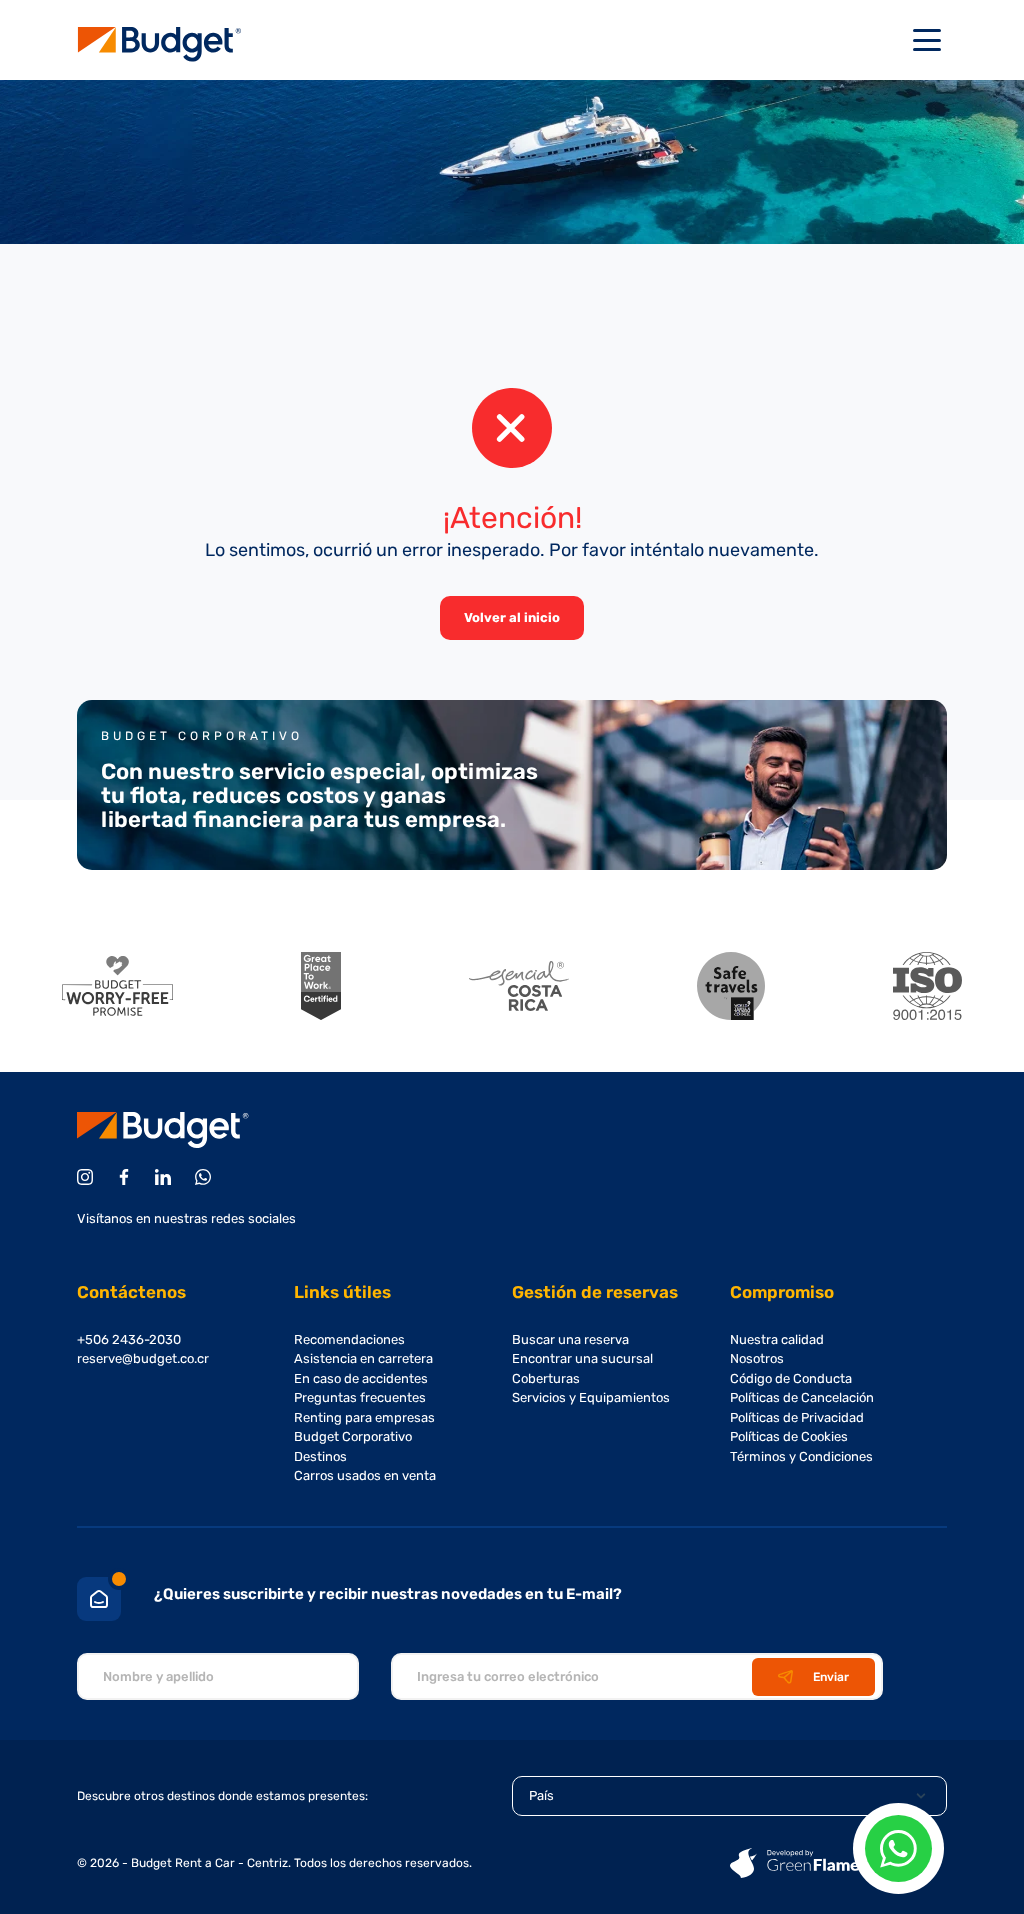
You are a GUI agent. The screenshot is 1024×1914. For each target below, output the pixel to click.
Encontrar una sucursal (582, 1358)
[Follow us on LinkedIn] (166, 1177)
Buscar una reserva (570, 1339)
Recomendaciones (349, 1339)
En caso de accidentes (361, 1378)
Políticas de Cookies (789, 1436)
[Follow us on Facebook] (127, 1177)
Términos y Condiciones (801, 1456)
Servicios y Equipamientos (591, 1397)
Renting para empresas (364, 1417)
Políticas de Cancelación (802, 1397)
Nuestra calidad (777, 1339)
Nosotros (757, 1358)
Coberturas (546, 1378)
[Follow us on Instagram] (88, 1177)
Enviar (831, 1677)
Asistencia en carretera (363, 1358)
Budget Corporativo (353, 1436)
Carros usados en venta (365, 1475)
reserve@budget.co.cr (143, 1358)
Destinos (320, 1456)
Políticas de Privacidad (797, 1417)
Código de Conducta (791, 1378)
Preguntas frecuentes (360, 1397)
